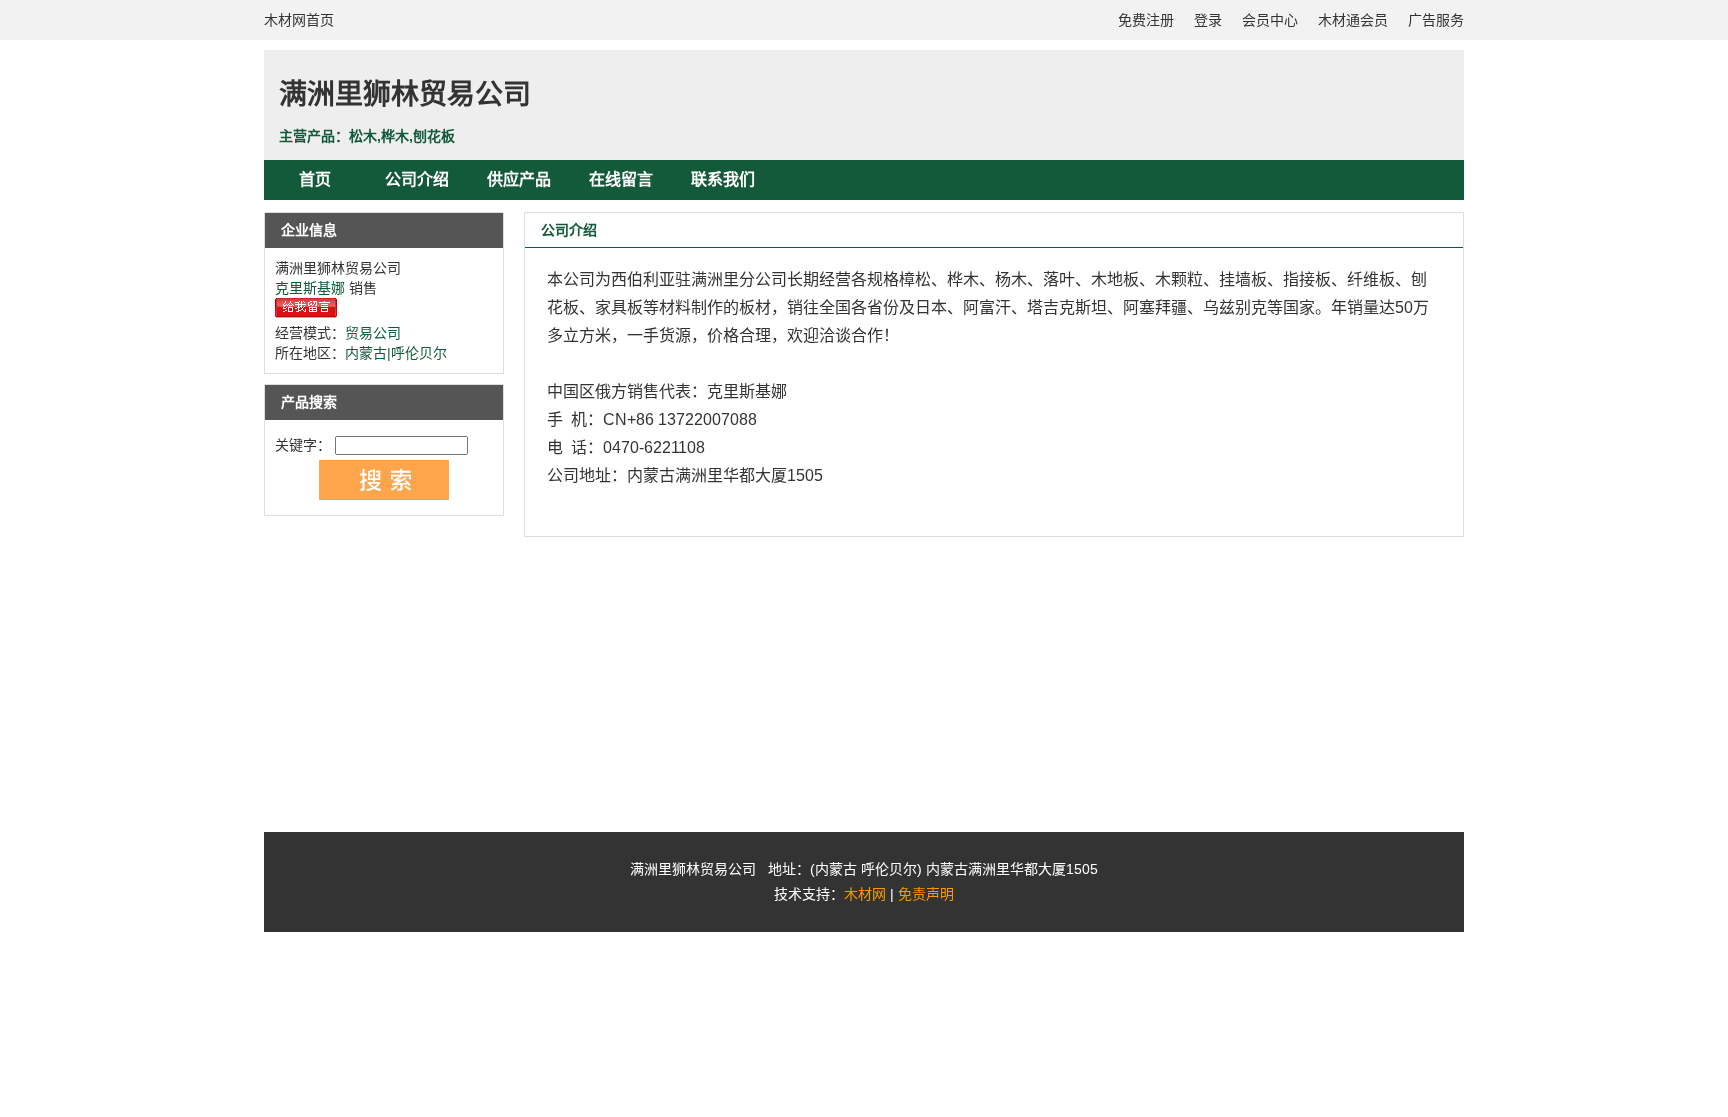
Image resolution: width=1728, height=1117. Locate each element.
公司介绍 (417, 179)
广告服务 (1436, 20)
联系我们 (723, 179)
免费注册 (1146, 20)
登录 (1208, 20)
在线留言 (621, 179)
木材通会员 (1353, 20)
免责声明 (926, 894)
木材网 (865, 894)
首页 (315, 179)
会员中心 (1270, 20)
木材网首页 (299, 20)
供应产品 (519, 179)
